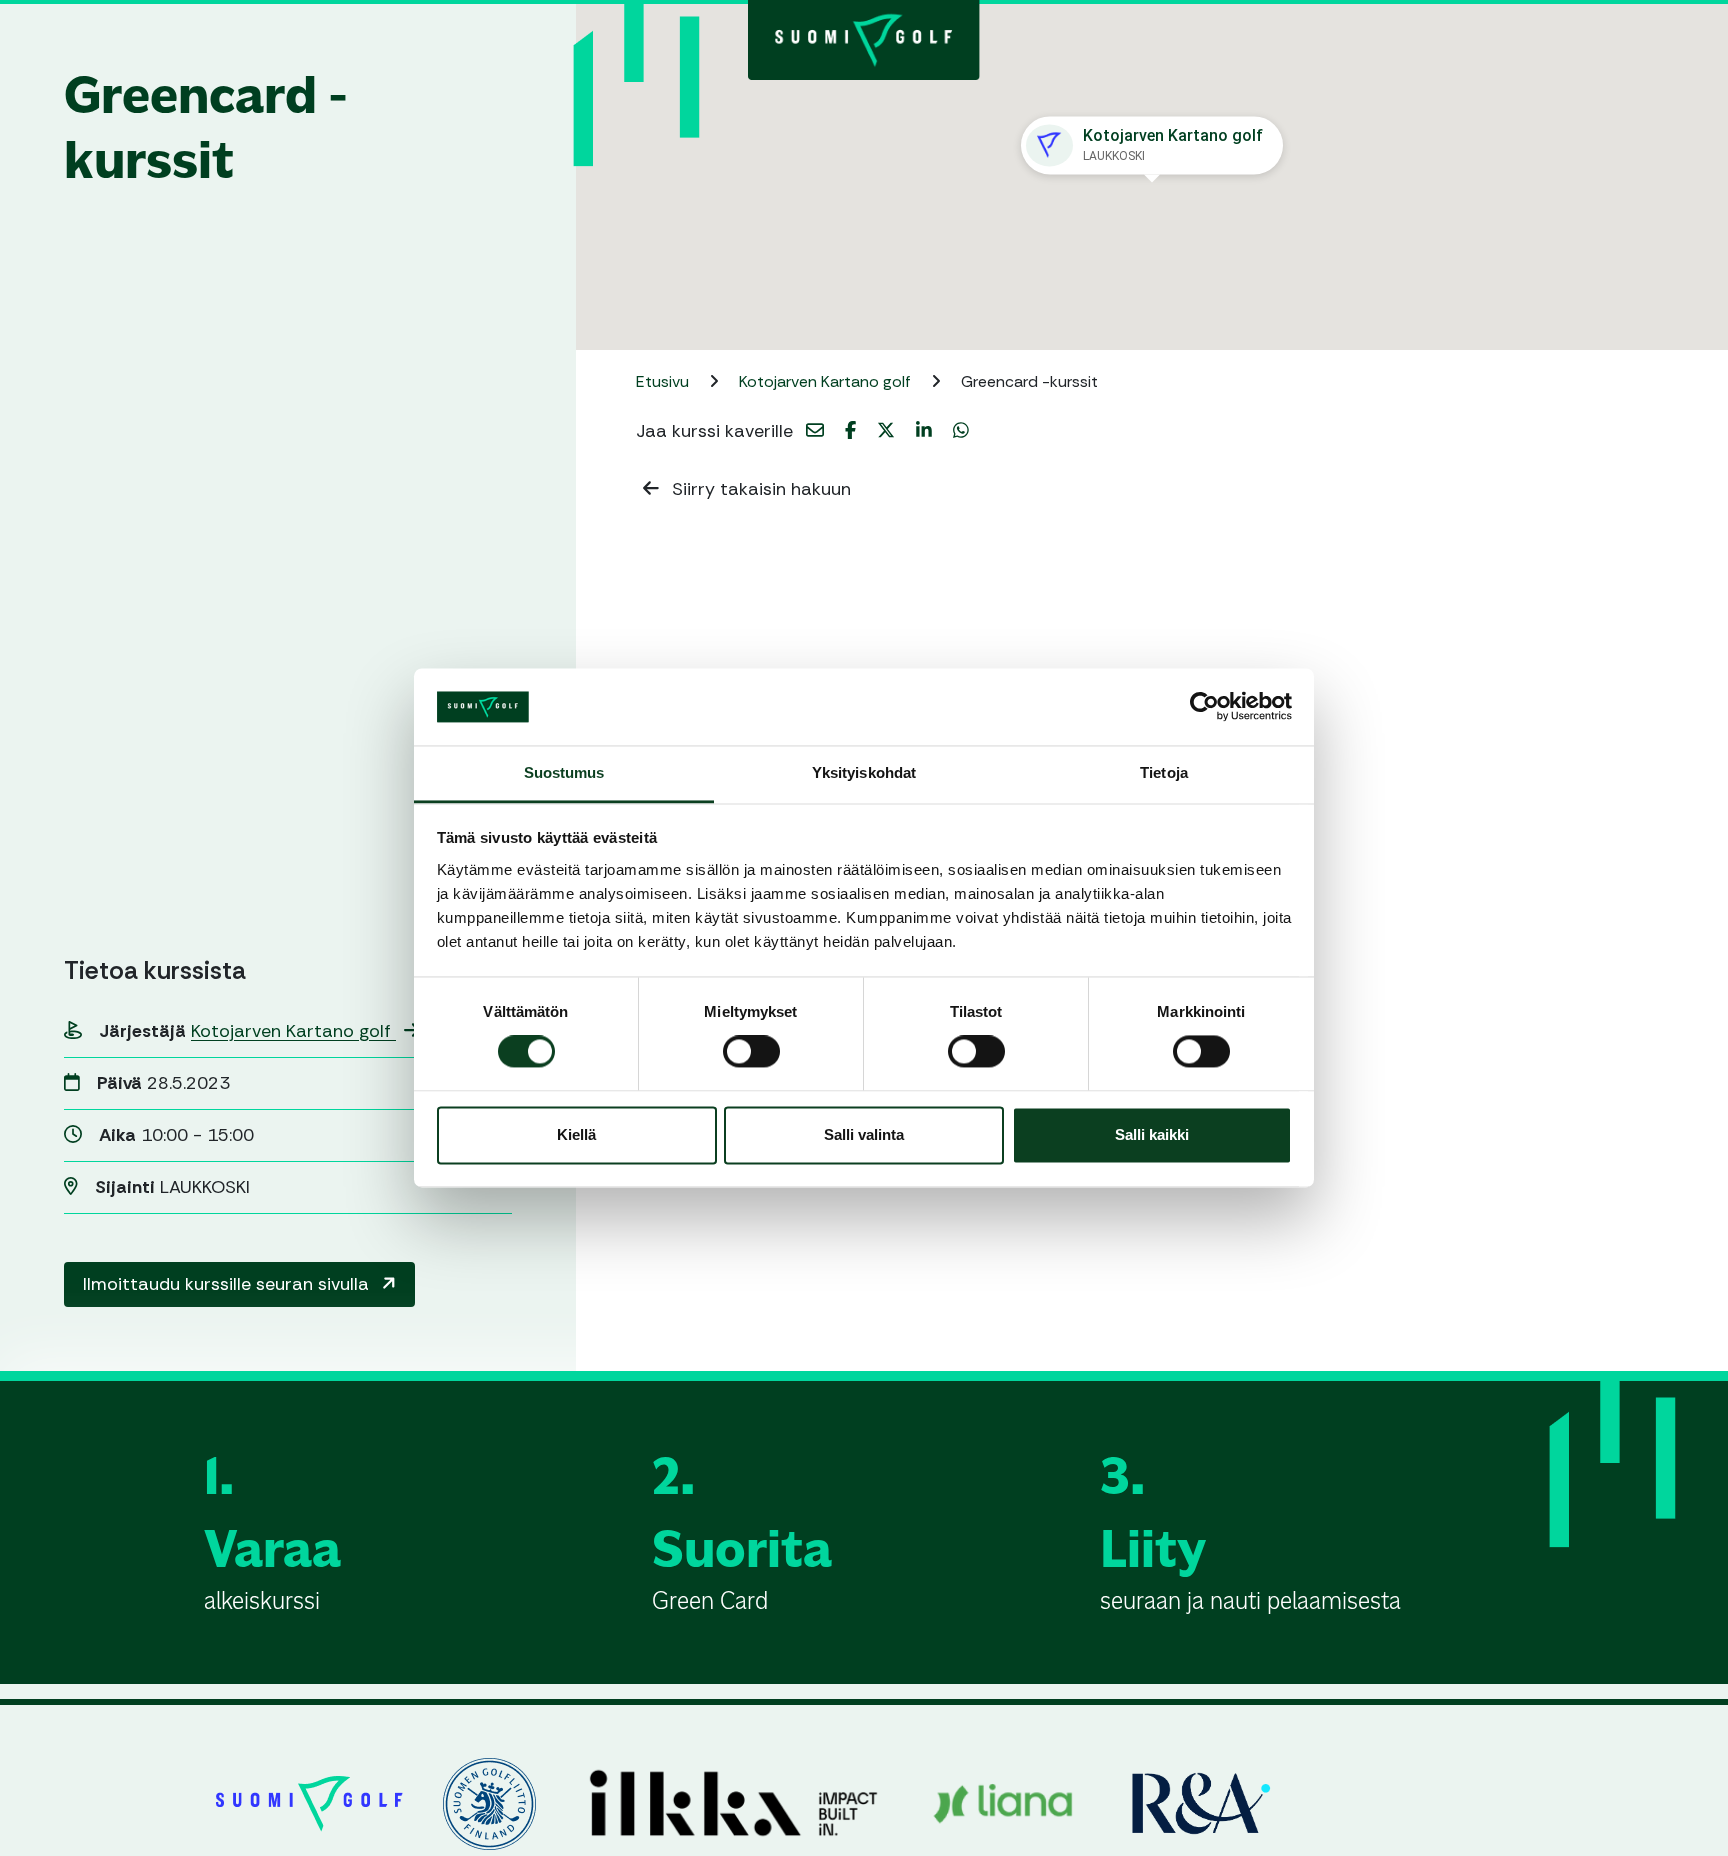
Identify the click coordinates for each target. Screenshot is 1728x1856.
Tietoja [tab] (1164, 772)
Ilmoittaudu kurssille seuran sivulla (228, 1284)
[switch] (751, 1052)
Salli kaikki (1152, 1134)
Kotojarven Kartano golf (293, 1031)
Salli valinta (864, 1134)
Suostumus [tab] (564, 772)
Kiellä (576, 1134)
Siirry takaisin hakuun (759, 489)
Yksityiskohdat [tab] (864, 772)
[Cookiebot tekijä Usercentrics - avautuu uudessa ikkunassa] (1204, 707)
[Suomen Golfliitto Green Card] (864, 38)
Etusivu (664, 381)
